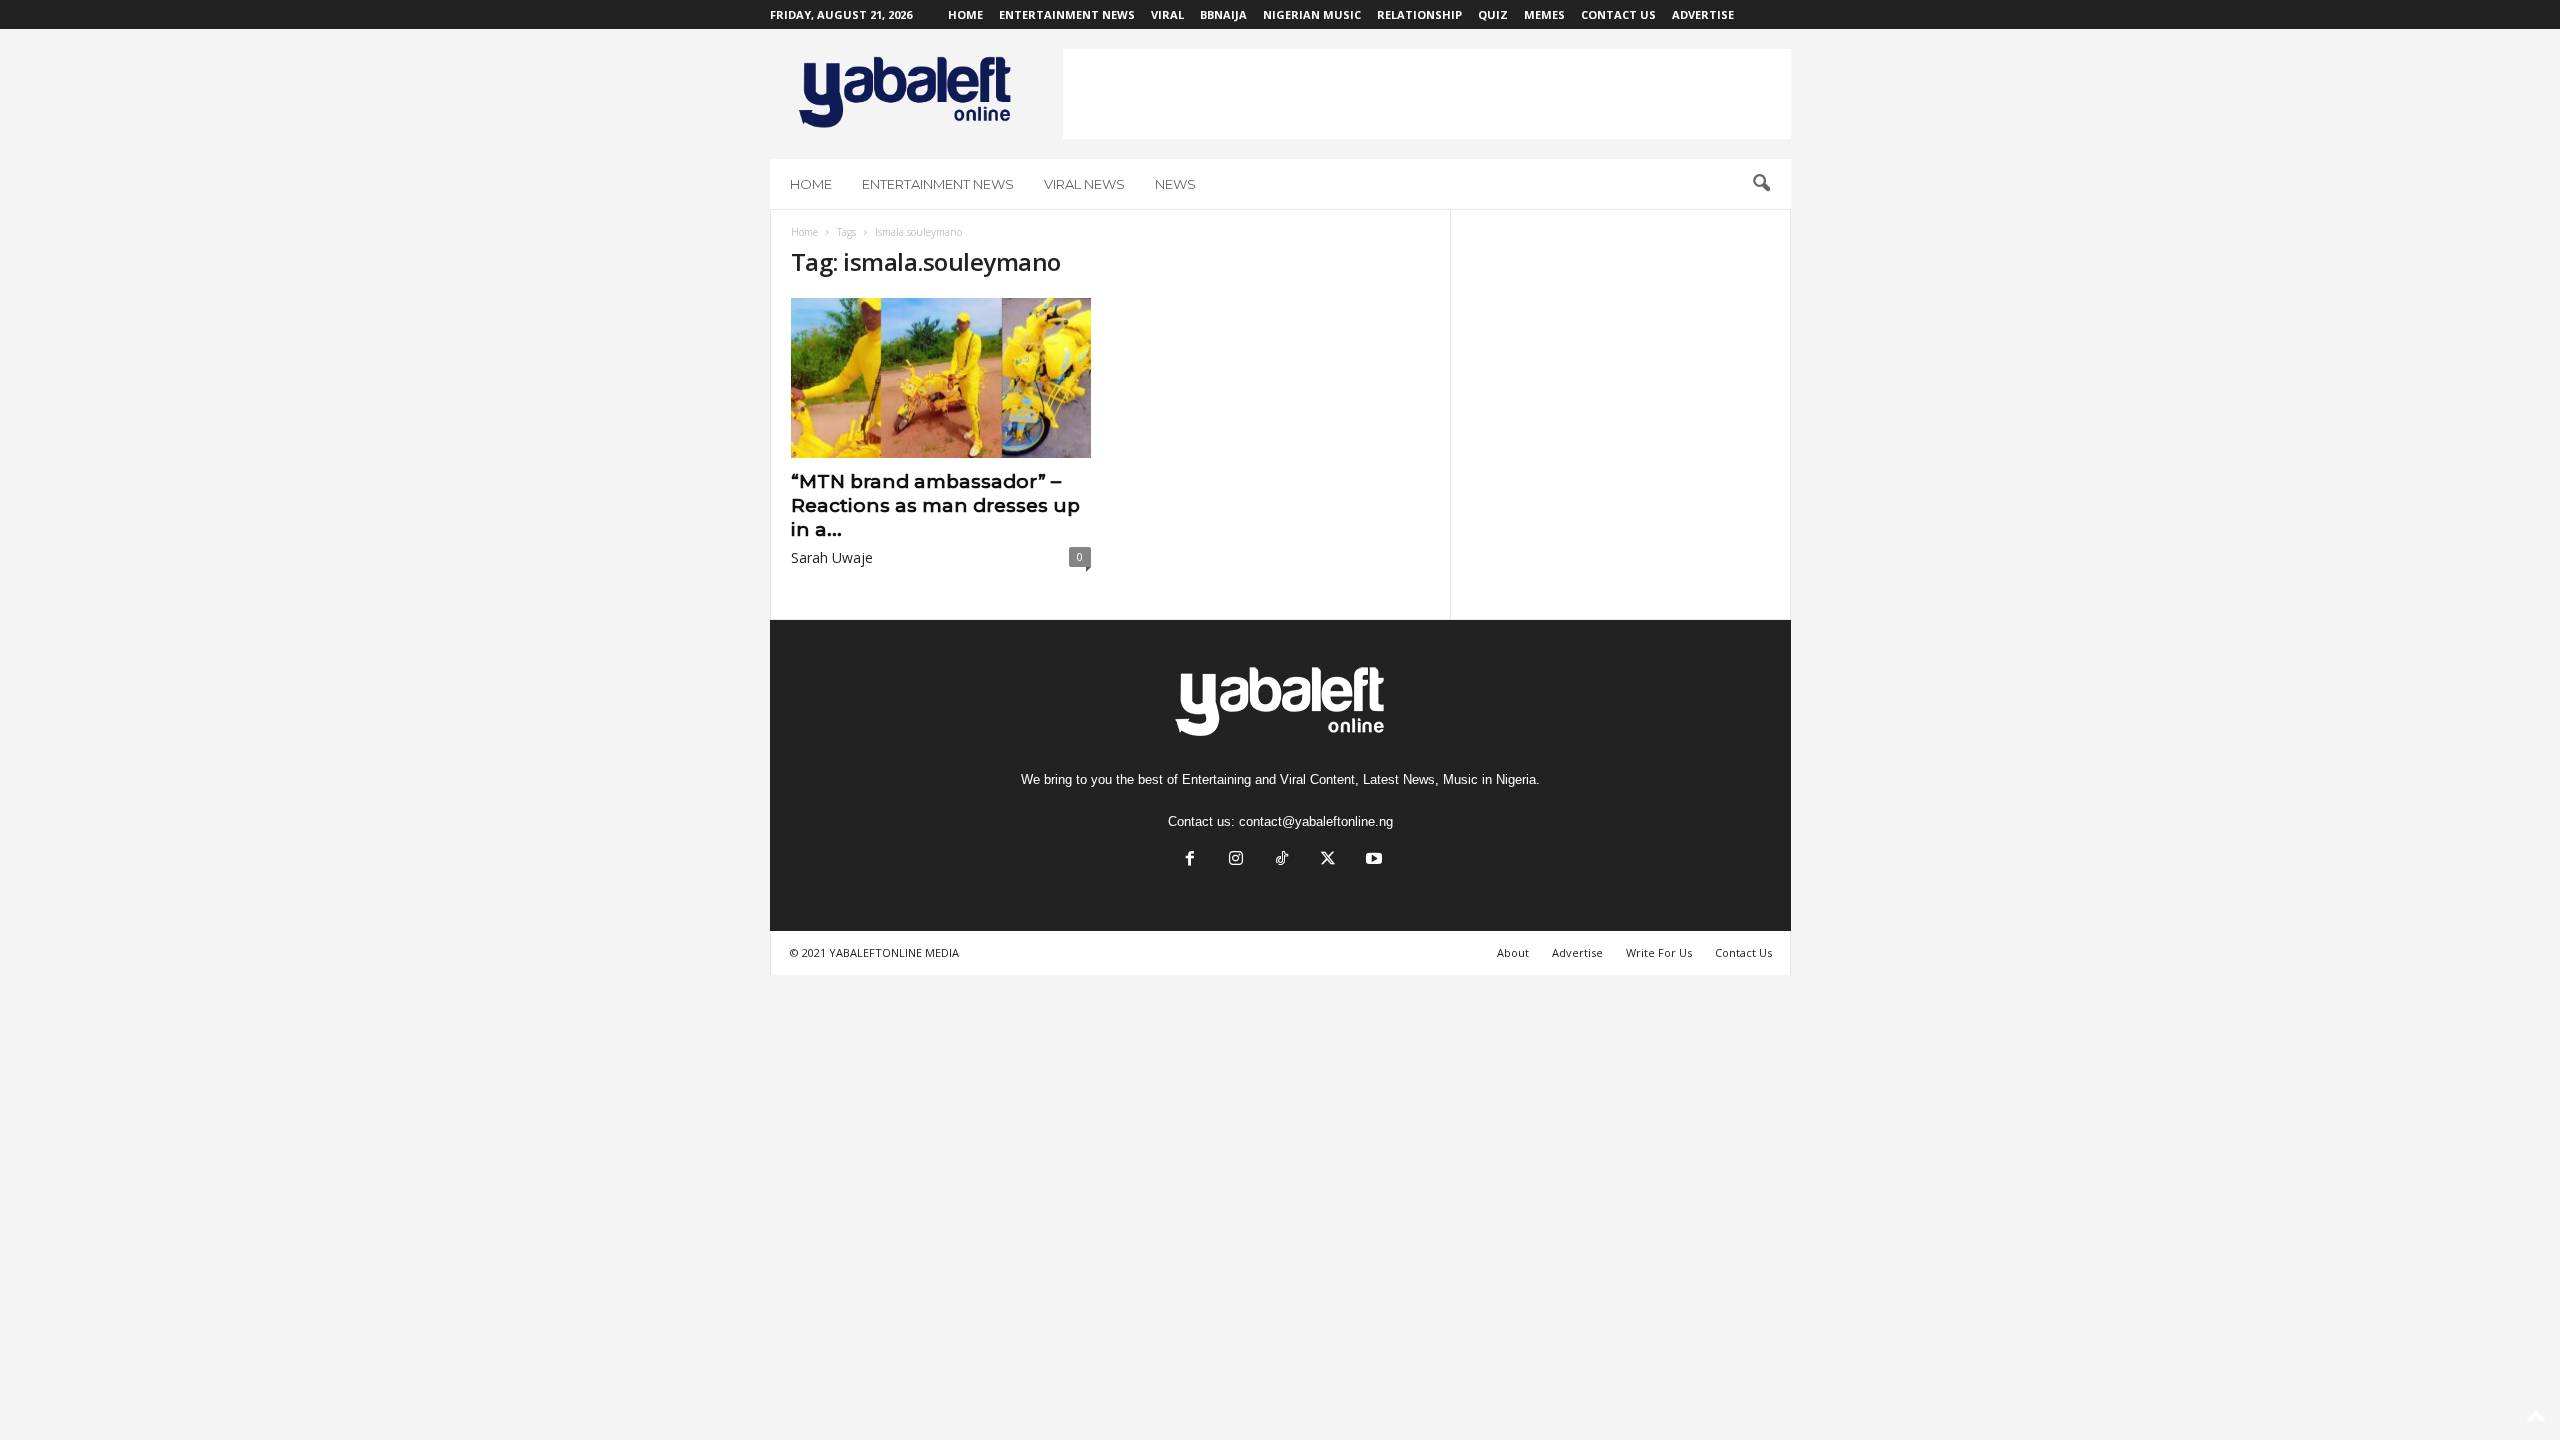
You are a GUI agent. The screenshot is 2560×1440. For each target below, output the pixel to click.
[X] (1328, 860)
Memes (1544, 14)
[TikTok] (1282, 860)
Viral (1167, 14)
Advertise (1703, 14)
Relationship (1419, 14)
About (1513, 952)
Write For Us (1659, 952)
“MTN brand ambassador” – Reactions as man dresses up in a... (935, 505)
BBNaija (1223, 14)
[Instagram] (1236, 860)
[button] (1761, 184)
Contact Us (1618, 14)
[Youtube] (1372, 860)
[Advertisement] (1427, 94)
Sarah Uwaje (832, 557)
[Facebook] (1190, 860)
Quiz (1493, 14)
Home (965, 14)
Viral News (1084, 184)
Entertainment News (1067, 14)
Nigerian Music (1312, 14)
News (1175, 184)
